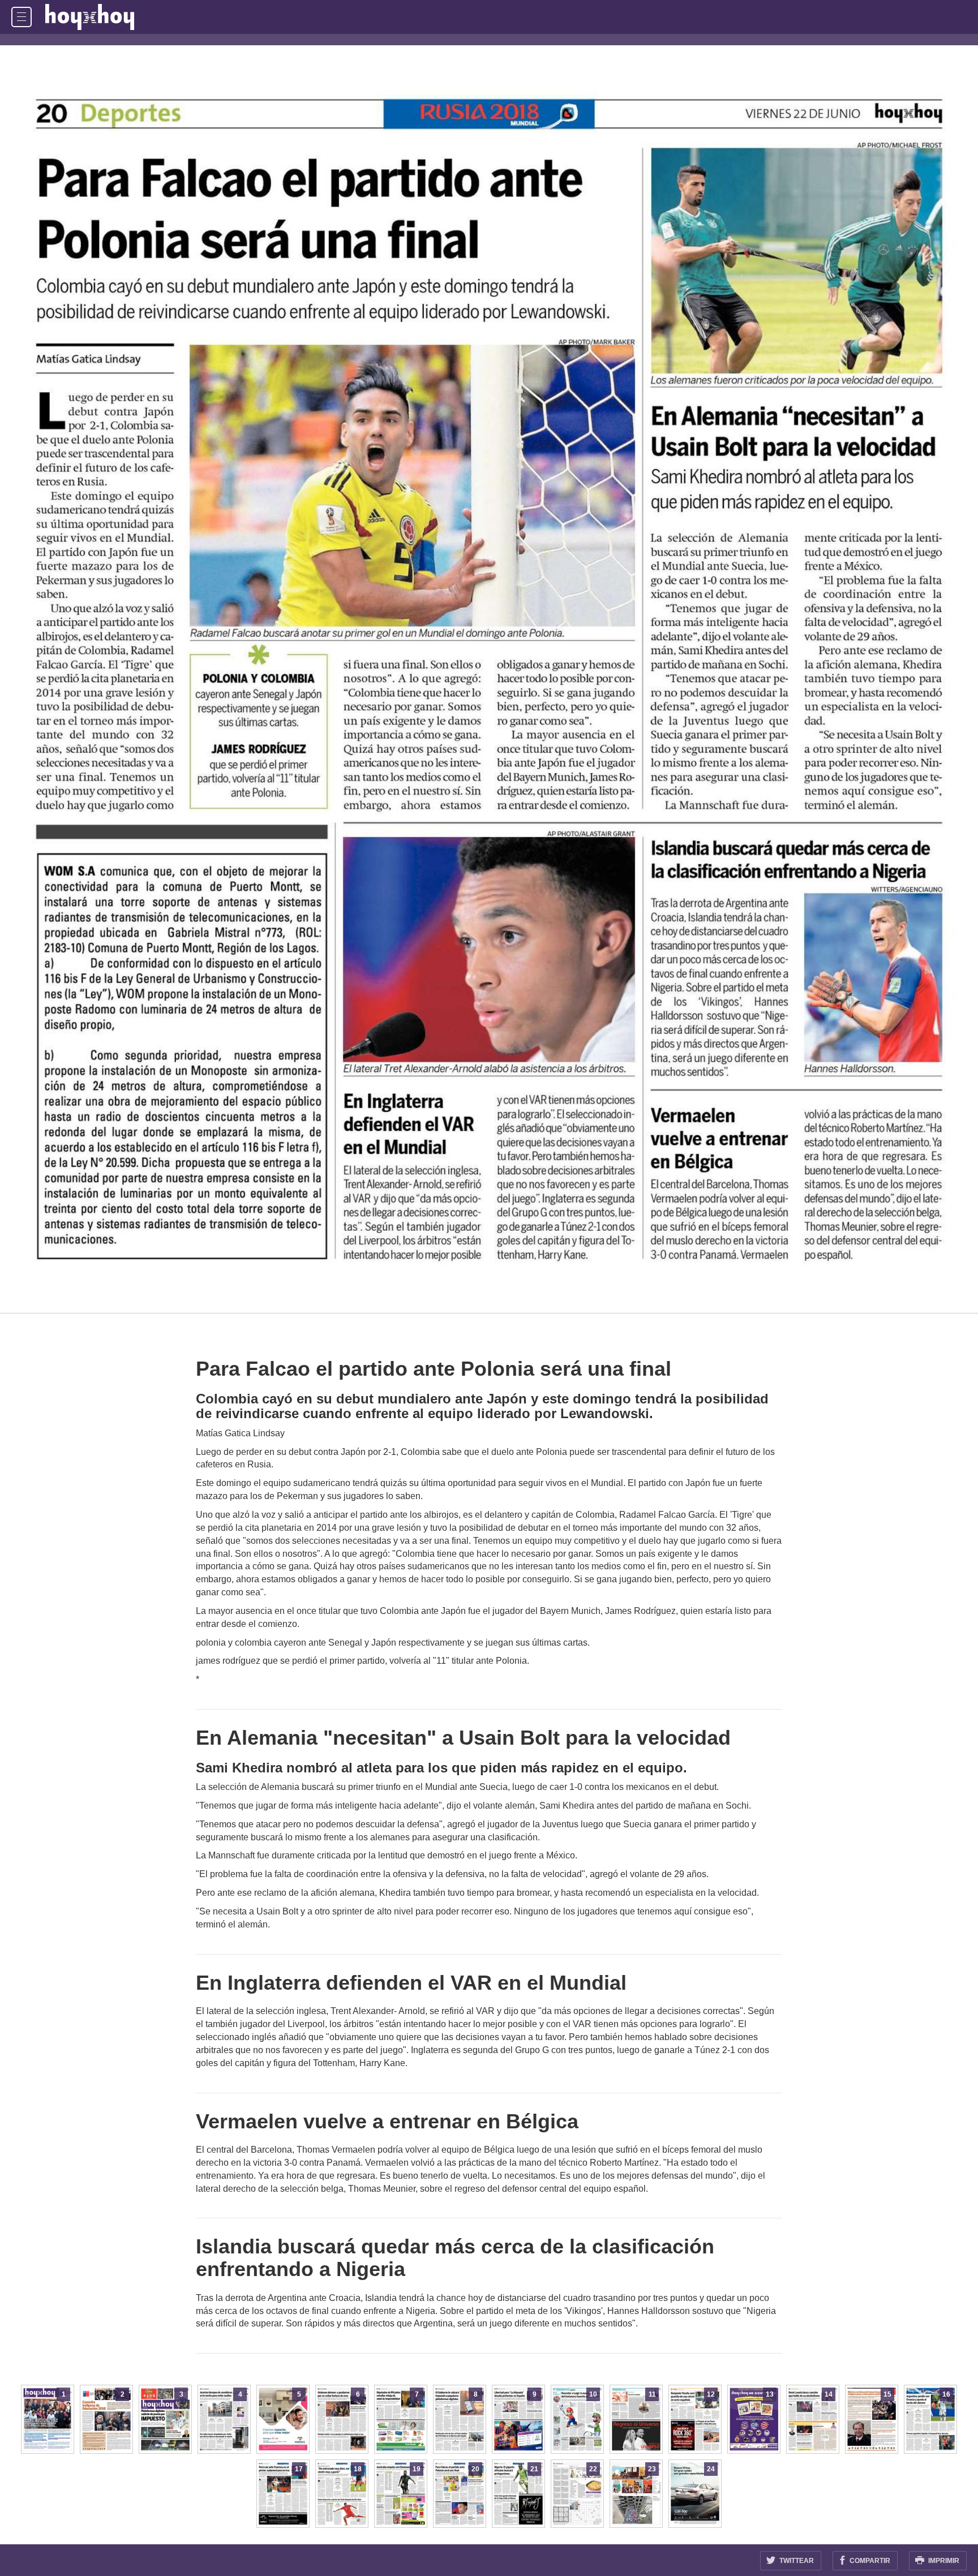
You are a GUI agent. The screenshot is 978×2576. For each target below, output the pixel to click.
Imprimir (943, 2561)
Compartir (869, 2561)
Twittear (796, 2561)
